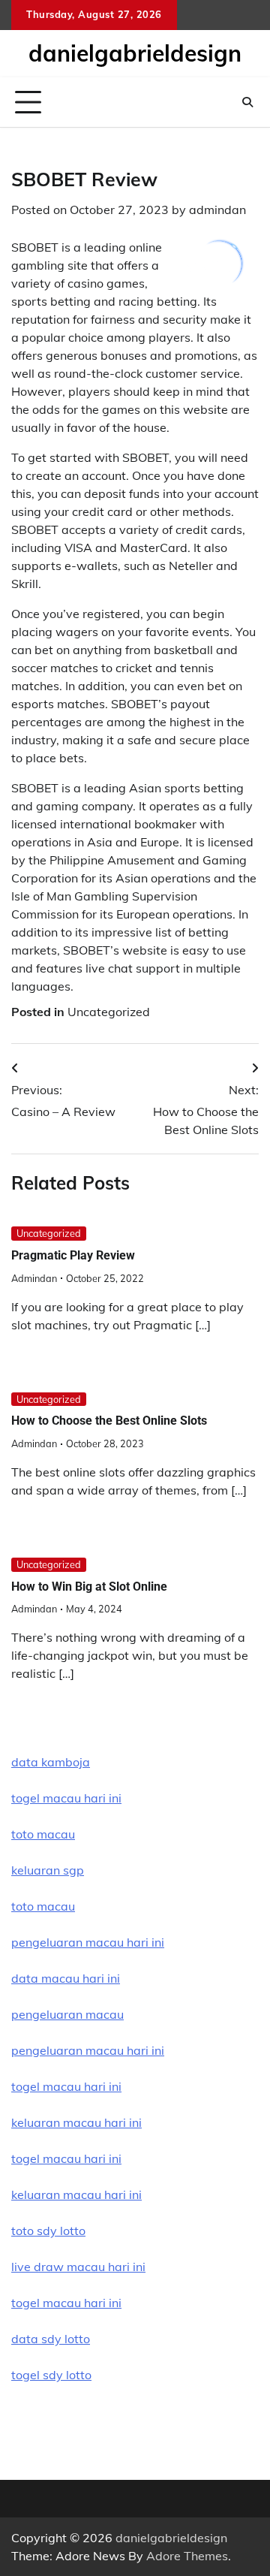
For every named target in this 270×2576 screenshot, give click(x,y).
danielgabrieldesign (135, 53)
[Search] (247, 102)
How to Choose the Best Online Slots (109, 1421)
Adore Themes (187, 2556)
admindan (217, 210)
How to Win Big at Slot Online (89, 1587)
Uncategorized (109, 1012)
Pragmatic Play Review (73, 1255)
